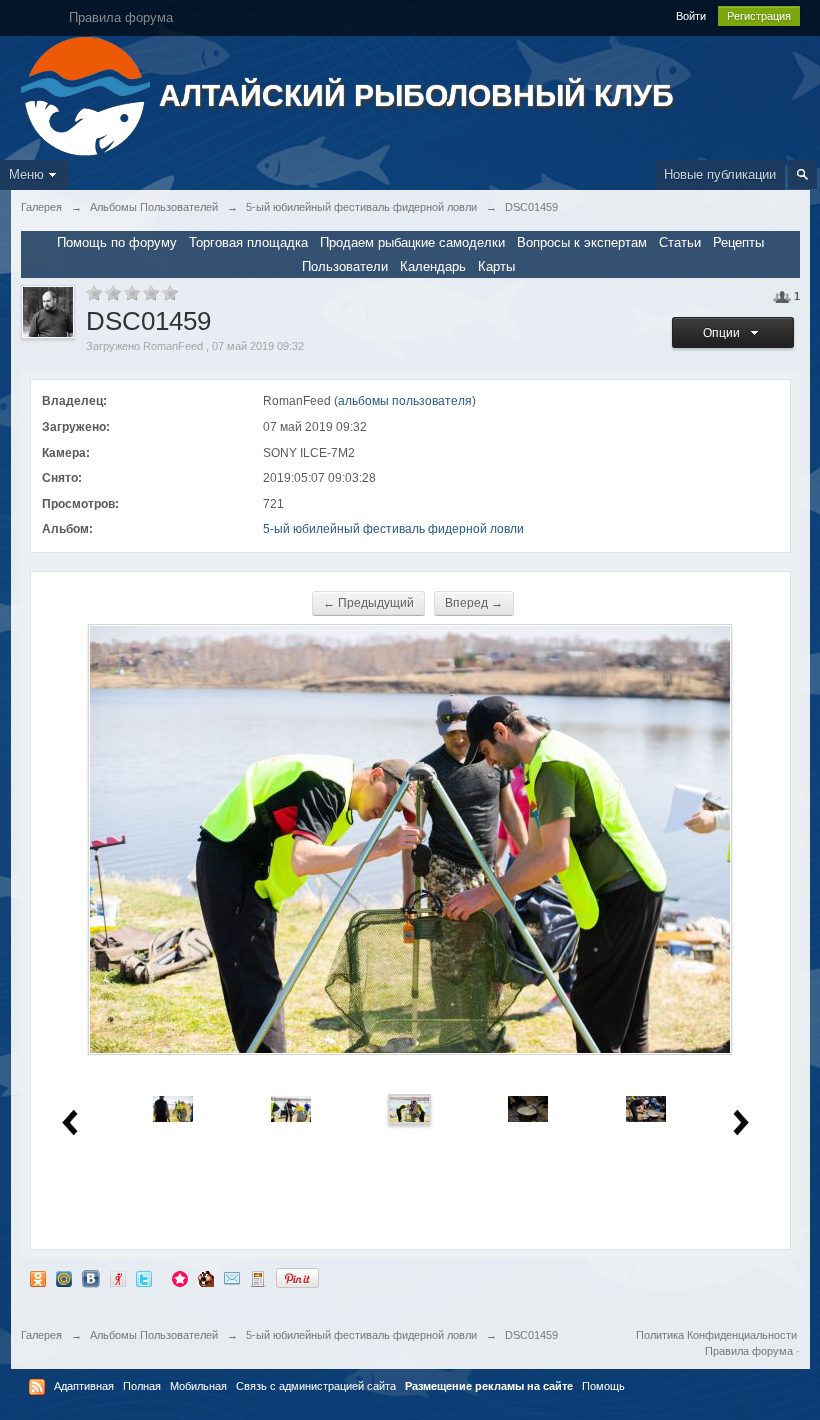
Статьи (680, 242)
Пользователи (345, 266)
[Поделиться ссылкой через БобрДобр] (206, 1277)
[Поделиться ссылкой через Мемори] (180, 1277)
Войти (691, 16)
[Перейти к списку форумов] (87, 94)
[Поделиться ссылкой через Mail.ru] (64, 1277)
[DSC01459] (410, 1107)
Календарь (433, 266)
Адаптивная (84, 1386)
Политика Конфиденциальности (716, 1335)
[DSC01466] (646, 1107)
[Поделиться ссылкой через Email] (232, 1277)
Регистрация (759, 16)
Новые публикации (720, 174)
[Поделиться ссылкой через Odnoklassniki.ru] (38, 1277)
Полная (142, 1386)
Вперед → (474, 603)
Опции (724, 333)
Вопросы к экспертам (582, 242)
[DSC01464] (528, 1107)
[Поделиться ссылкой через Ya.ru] (118, 1277)
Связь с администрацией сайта (316, 1386)
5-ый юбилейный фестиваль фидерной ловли (393, 529)
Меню (26, 174)
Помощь (603, 1386)
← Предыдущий (368, 603)
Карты (496, 266)
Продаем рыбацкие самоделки (412, 242)
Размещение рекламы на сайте (489, 1386)
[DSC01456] (291, 1107)
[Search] (802, 174)
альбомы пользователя (405, 401)
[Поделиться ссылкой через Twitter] (144, 1277)
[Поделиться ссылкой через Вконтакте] (91, 1277)
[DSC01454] (173, 1107)
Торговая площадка (248, 242)
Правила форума (749, 1351)
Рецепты (738, 242)
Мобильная (198, 1386)
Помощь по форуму (117, 242)
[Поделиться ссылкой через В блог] (258, 1277)
